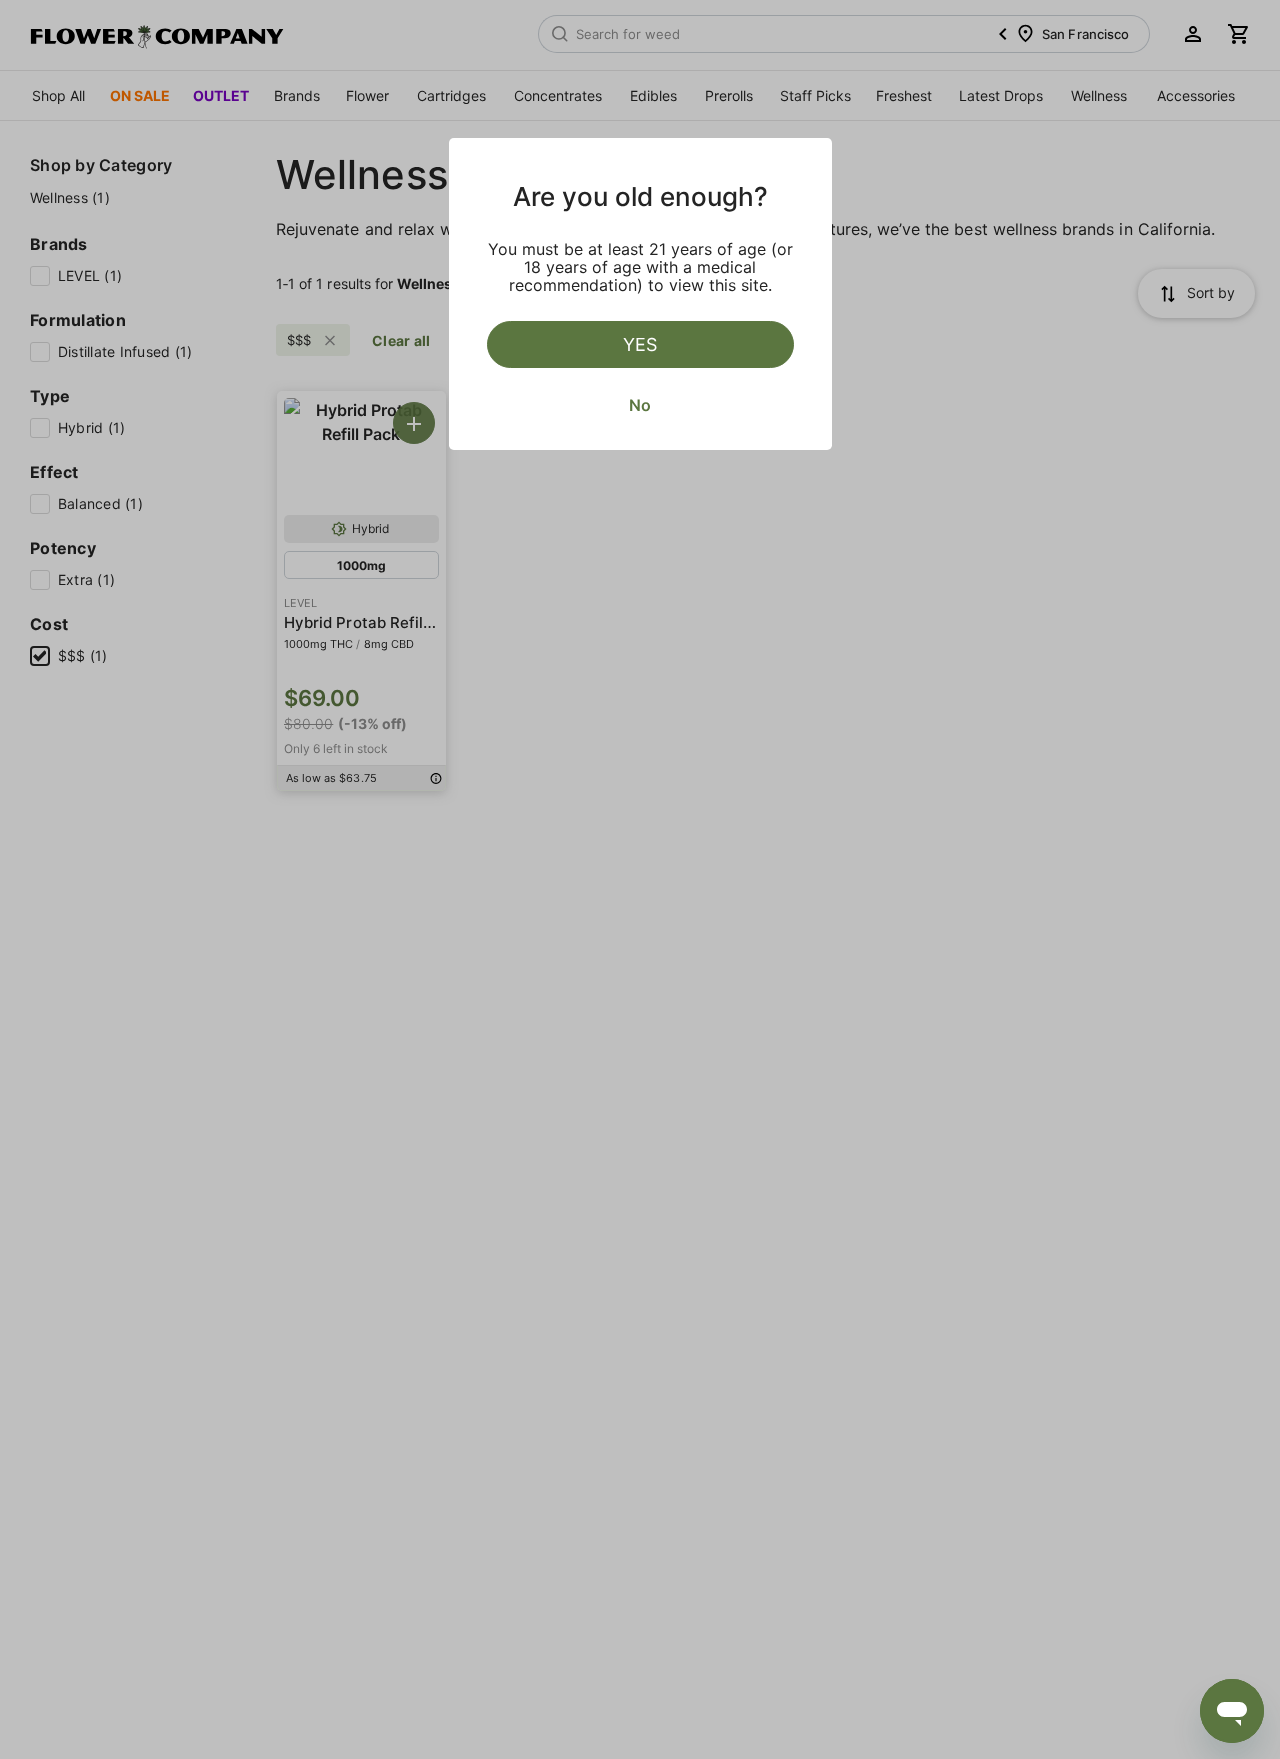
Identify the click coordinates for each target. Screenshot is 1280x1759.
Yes (640, 344)
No (640, 405)
